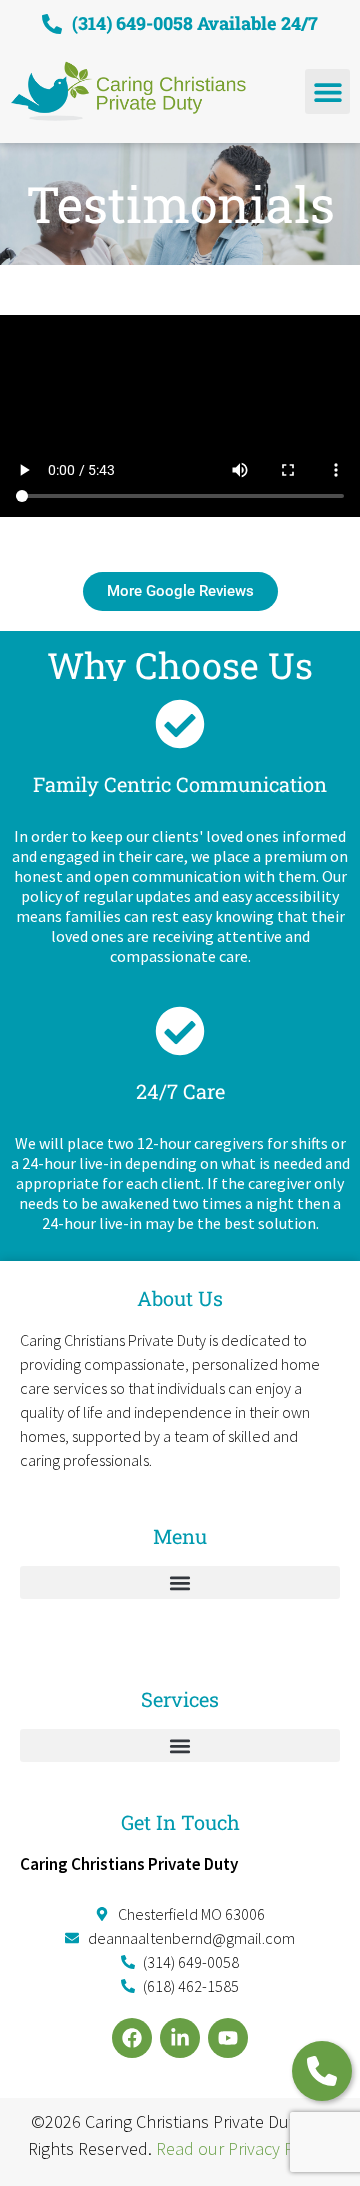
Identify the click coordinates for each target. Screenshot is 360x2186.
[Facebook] (132, 2038)
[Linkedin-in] (180, 2038)
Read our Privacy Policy (242, 2148)
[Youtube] (228, 2038)
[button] (327, 91)
